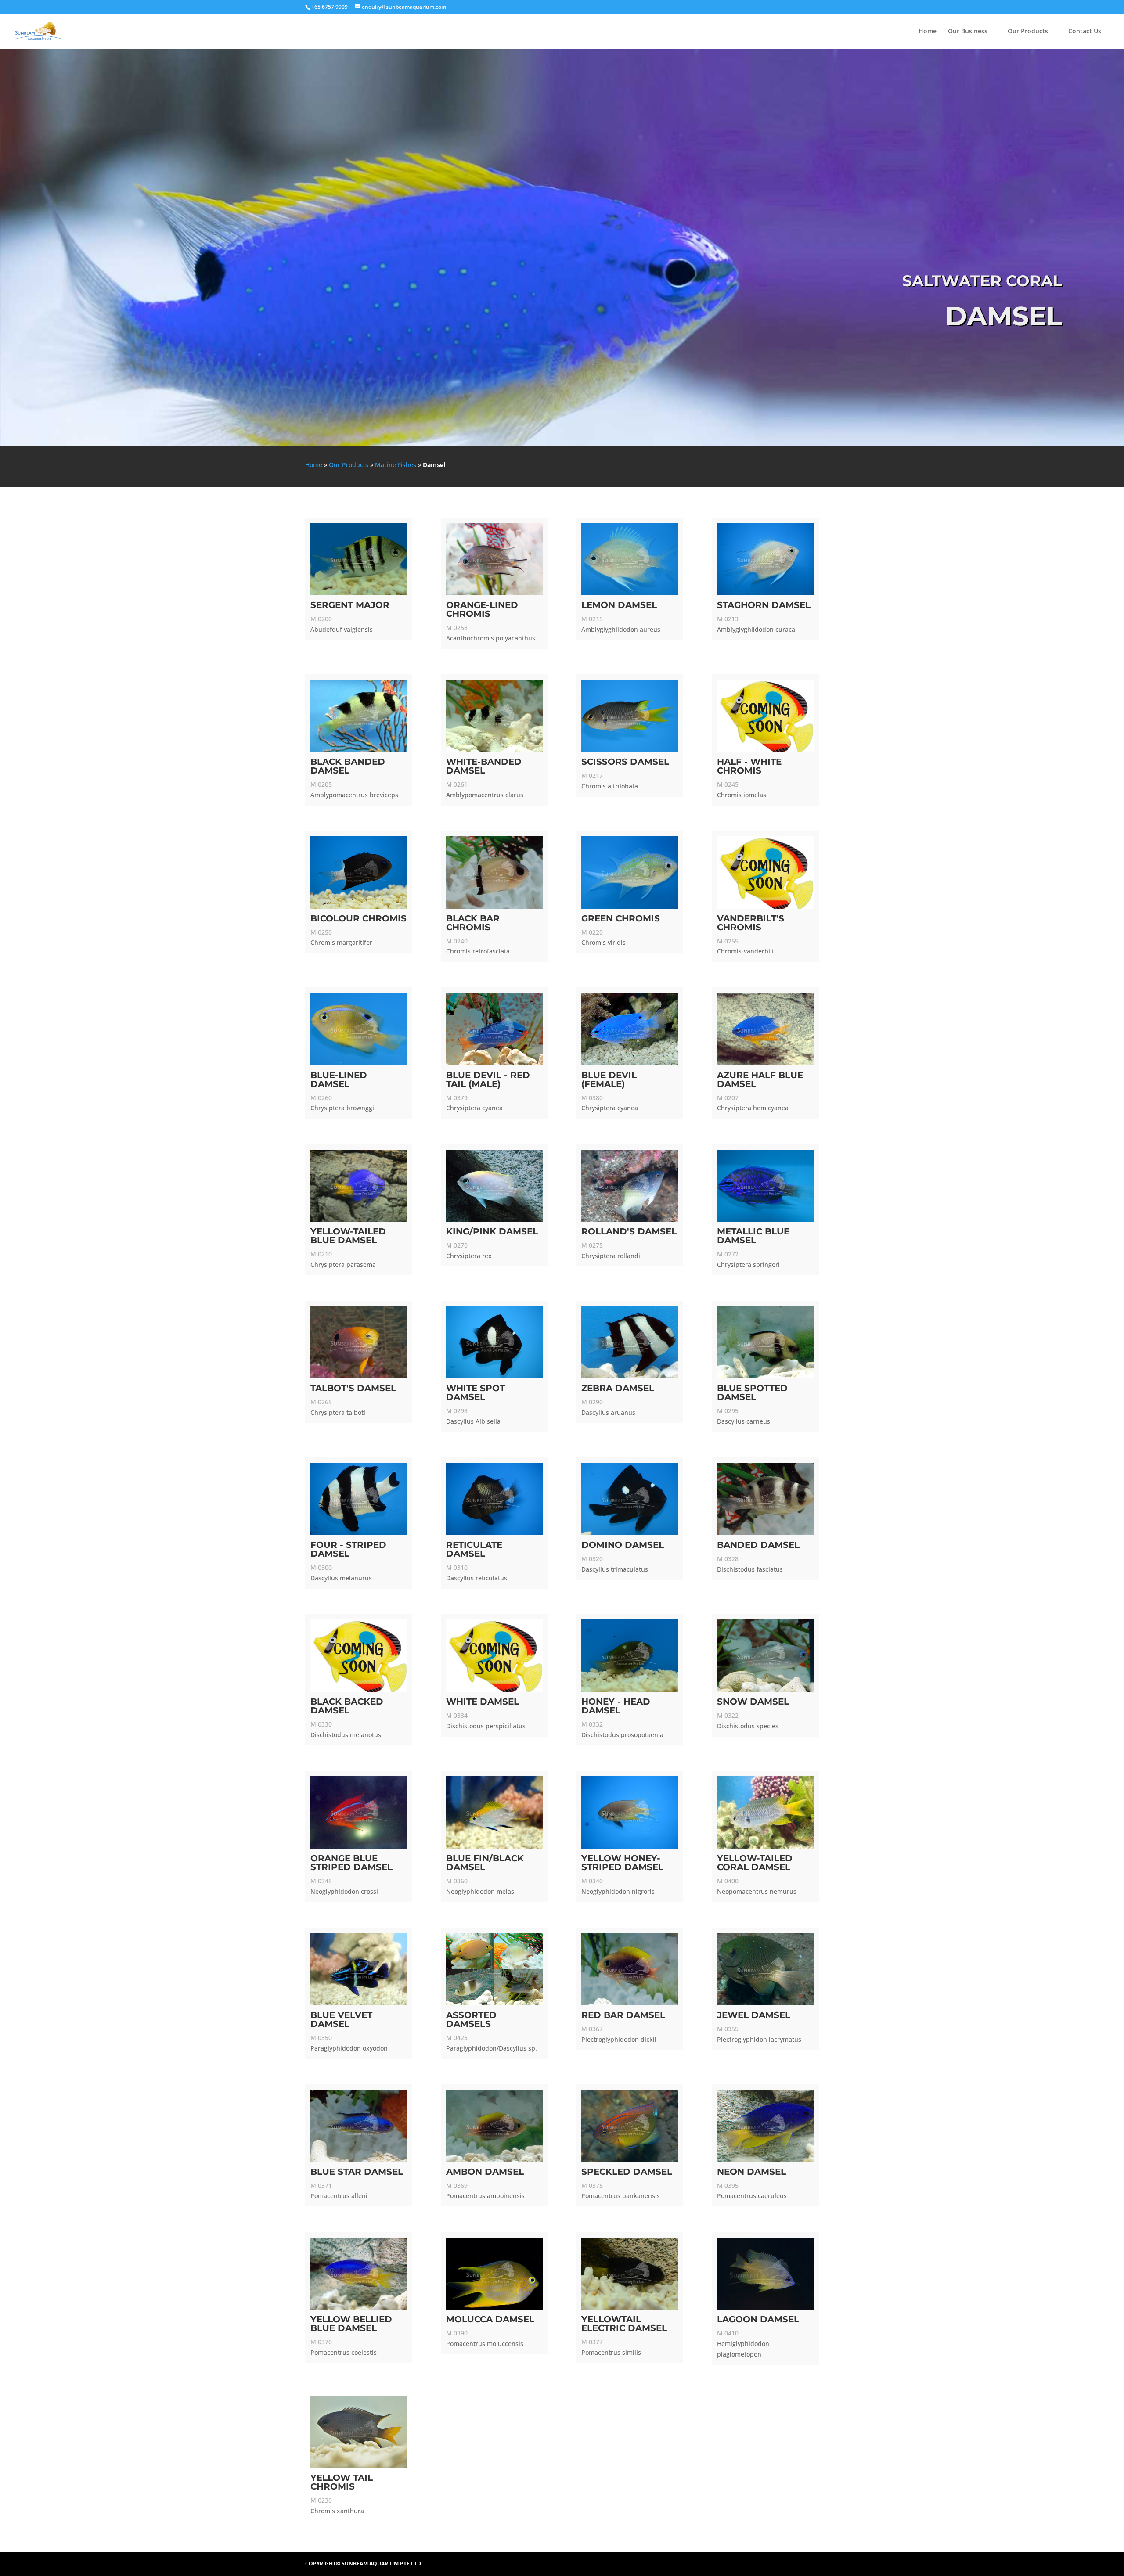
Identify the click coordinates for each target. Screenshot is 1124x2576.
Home (928, 32)
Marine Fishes (396, 465)
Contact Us (1085, 32)
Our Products (1028, 32)
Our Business (968, 32)
